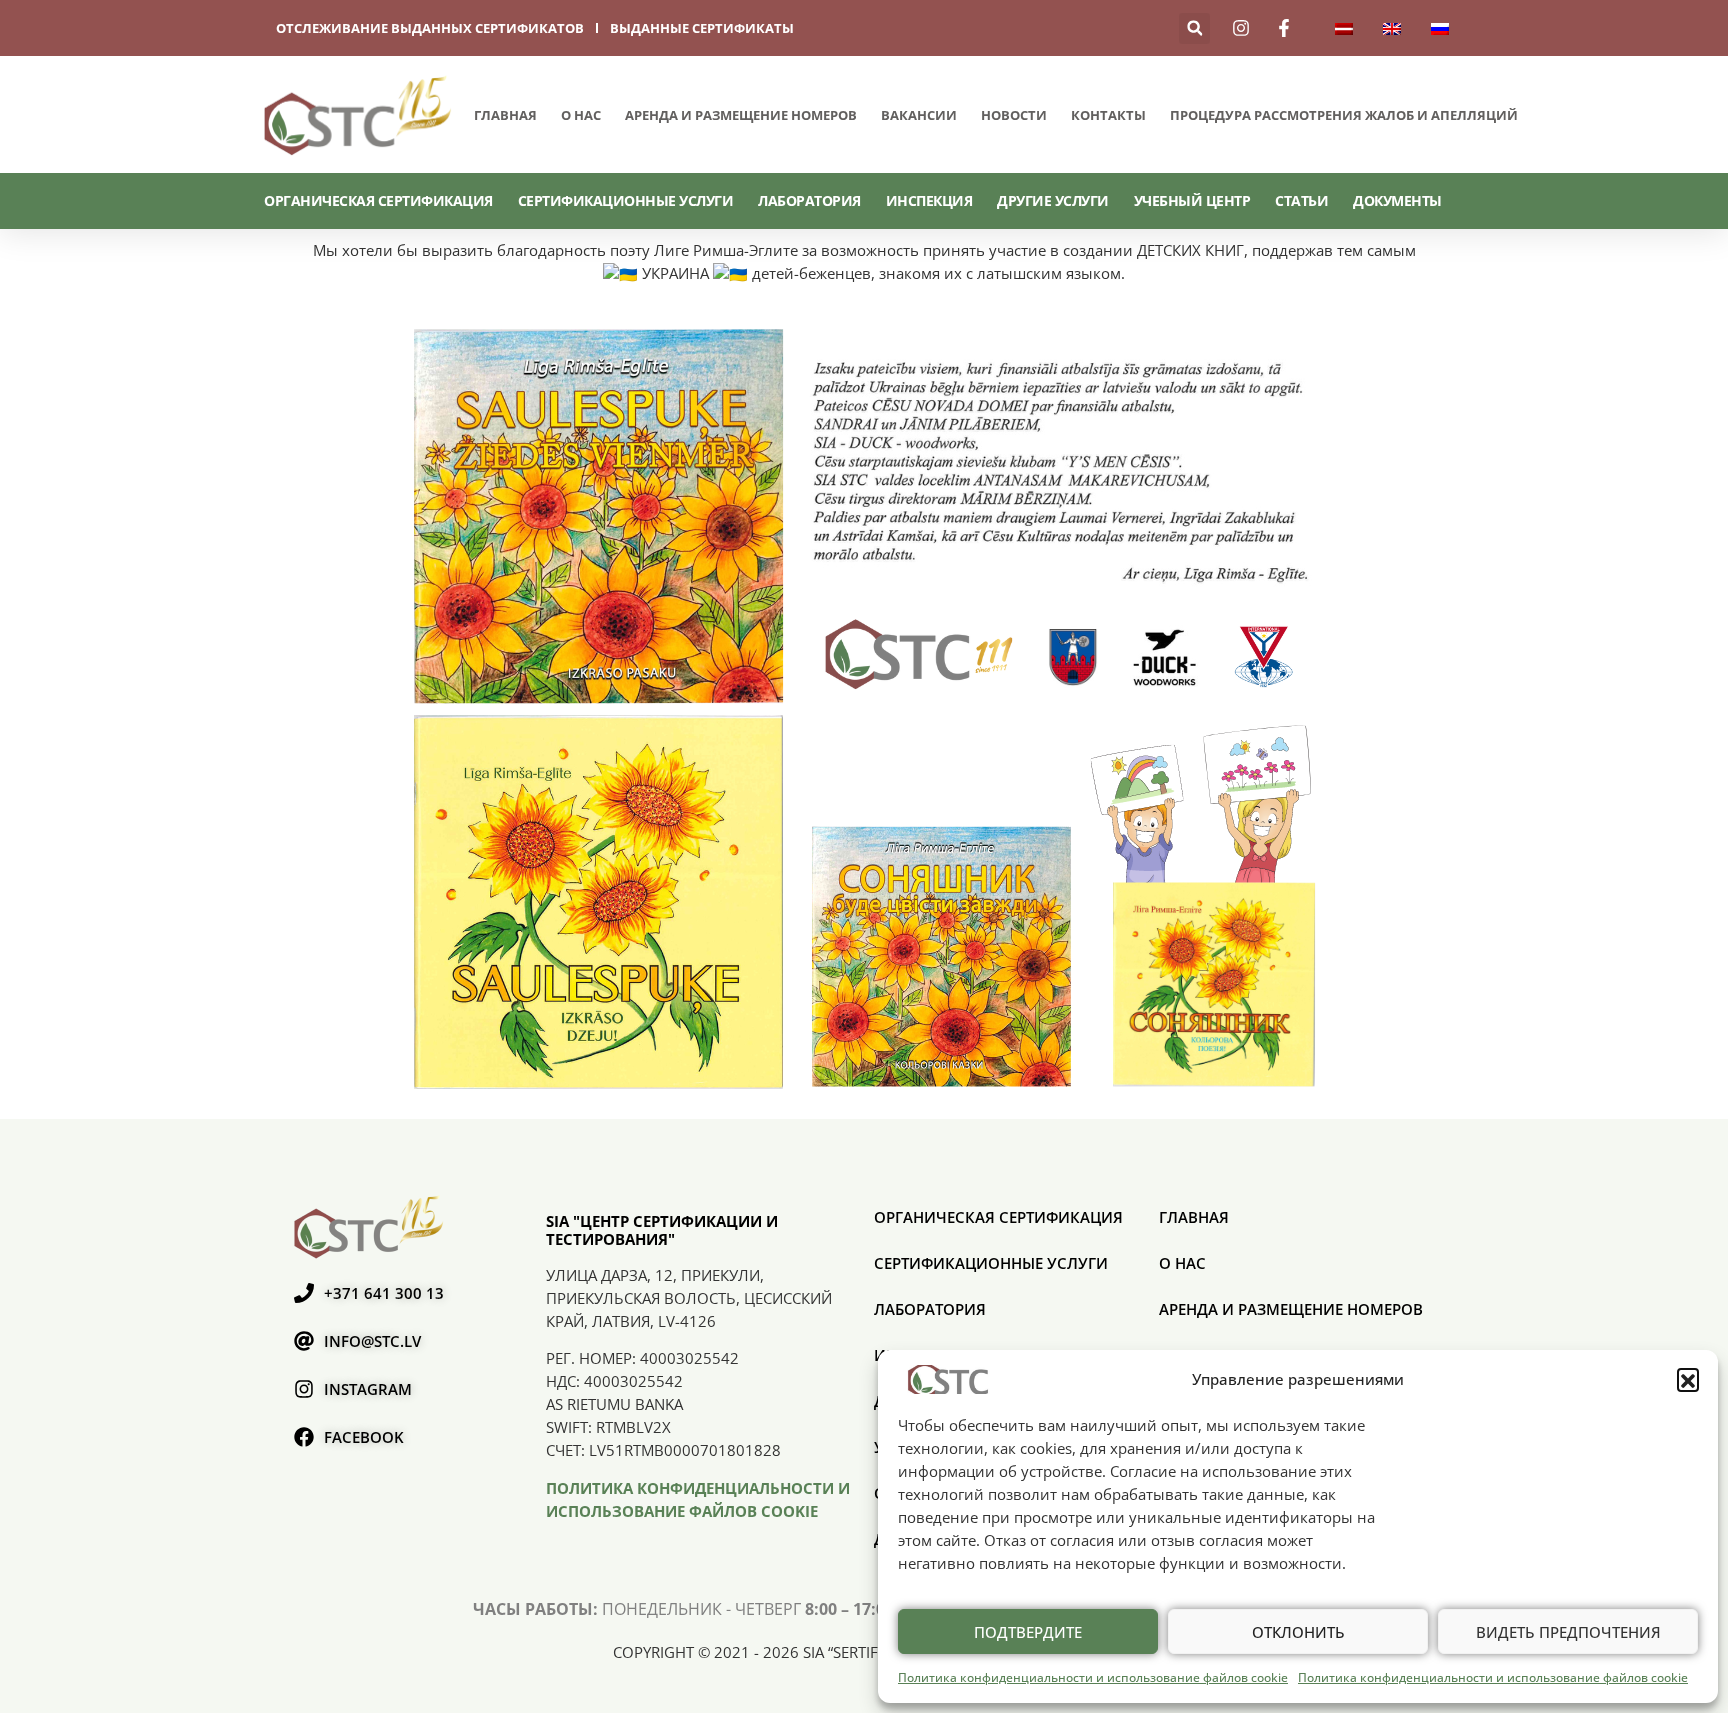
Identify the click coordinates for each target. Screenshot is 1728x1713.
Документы (1397, 200)
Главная (505, 115)
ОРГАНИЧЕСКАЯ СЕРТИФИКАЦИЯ (378, 200)
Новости (1014, 115)
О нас (581, 115)
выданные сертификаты (702, 28)
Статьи (1301, 200)
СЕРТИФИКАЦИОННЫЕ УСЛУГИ (626, 200)
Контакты (1108, 115)
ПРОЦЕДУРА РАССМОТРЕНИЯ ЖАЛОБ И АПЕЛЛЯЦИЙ (1344, 115)
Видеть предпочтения (1568, 1632)
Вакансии (919, 115)
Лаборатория (809, 200)
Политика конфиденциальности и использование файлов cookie (1093, 1677)
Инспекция (929, 200)
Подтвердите (1028, 1632)
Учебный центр (1192, 200)
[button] (1688, 1379)
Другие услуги (1053, 200)
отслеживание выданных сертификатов (430, 28)
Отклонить (1298, 1632)
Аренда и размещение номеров (741, 115)
